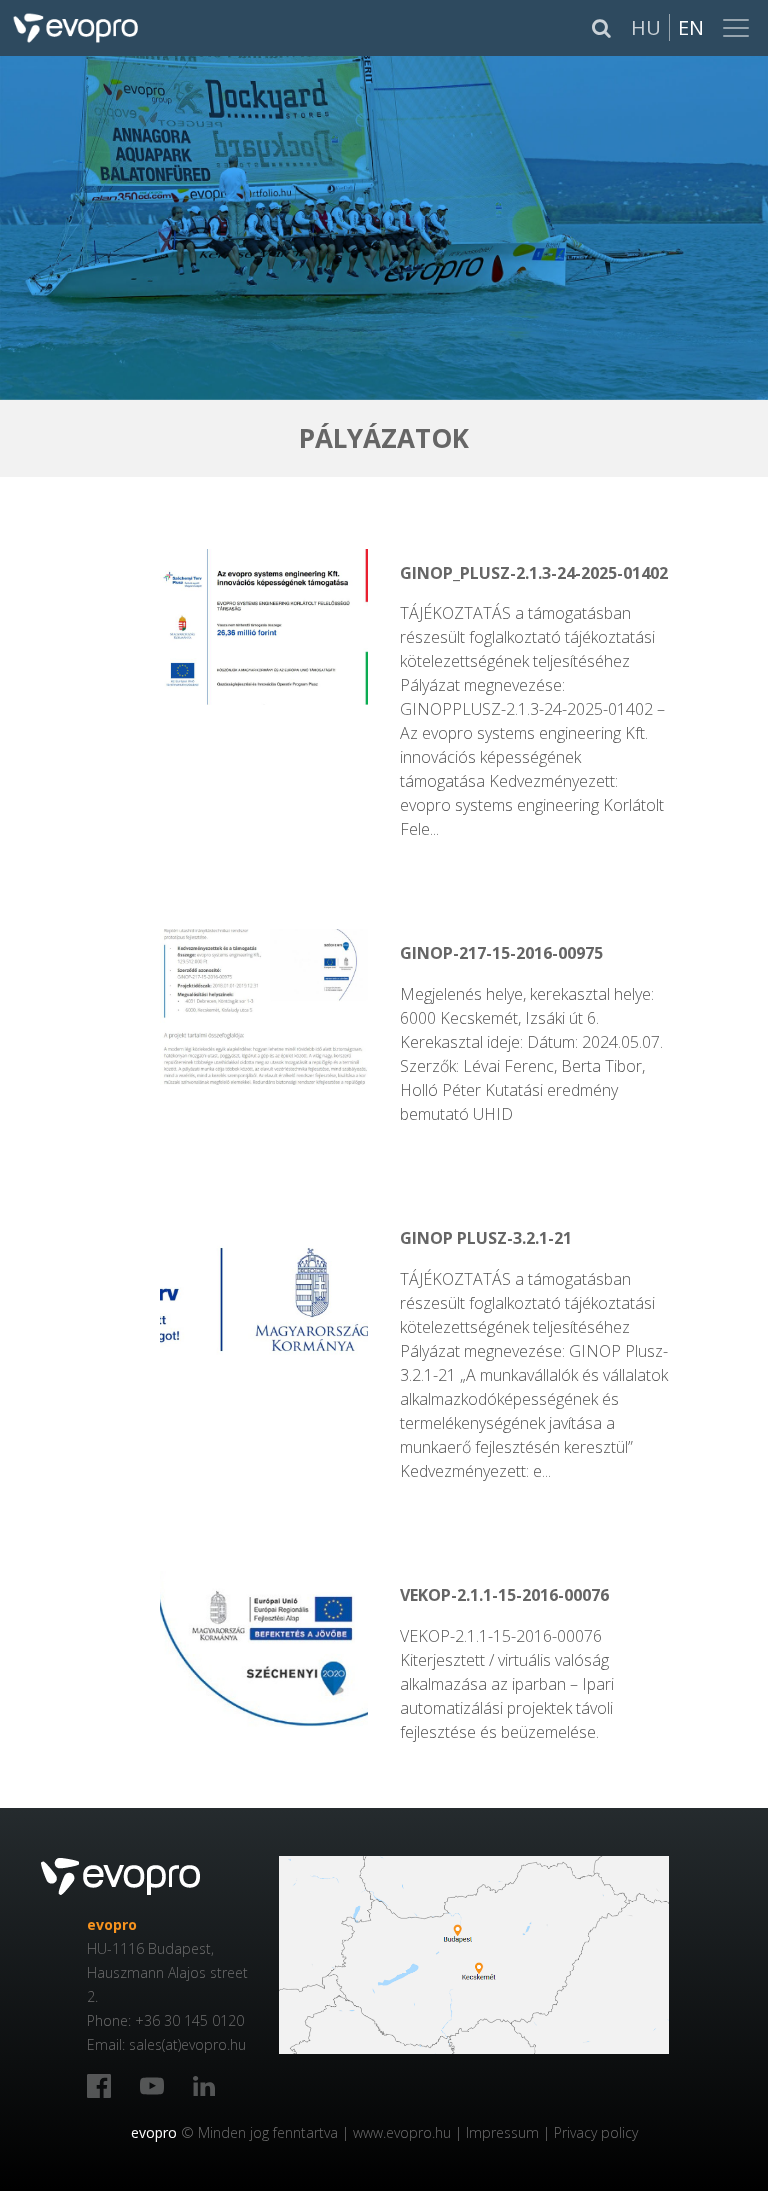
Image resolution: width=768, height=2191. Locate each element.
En (691, 27)
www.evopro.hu (402, 2132)
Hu (646, 27)
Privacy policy (596, 2132)
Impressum (502, 2132)
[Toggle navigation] (738, 28)
